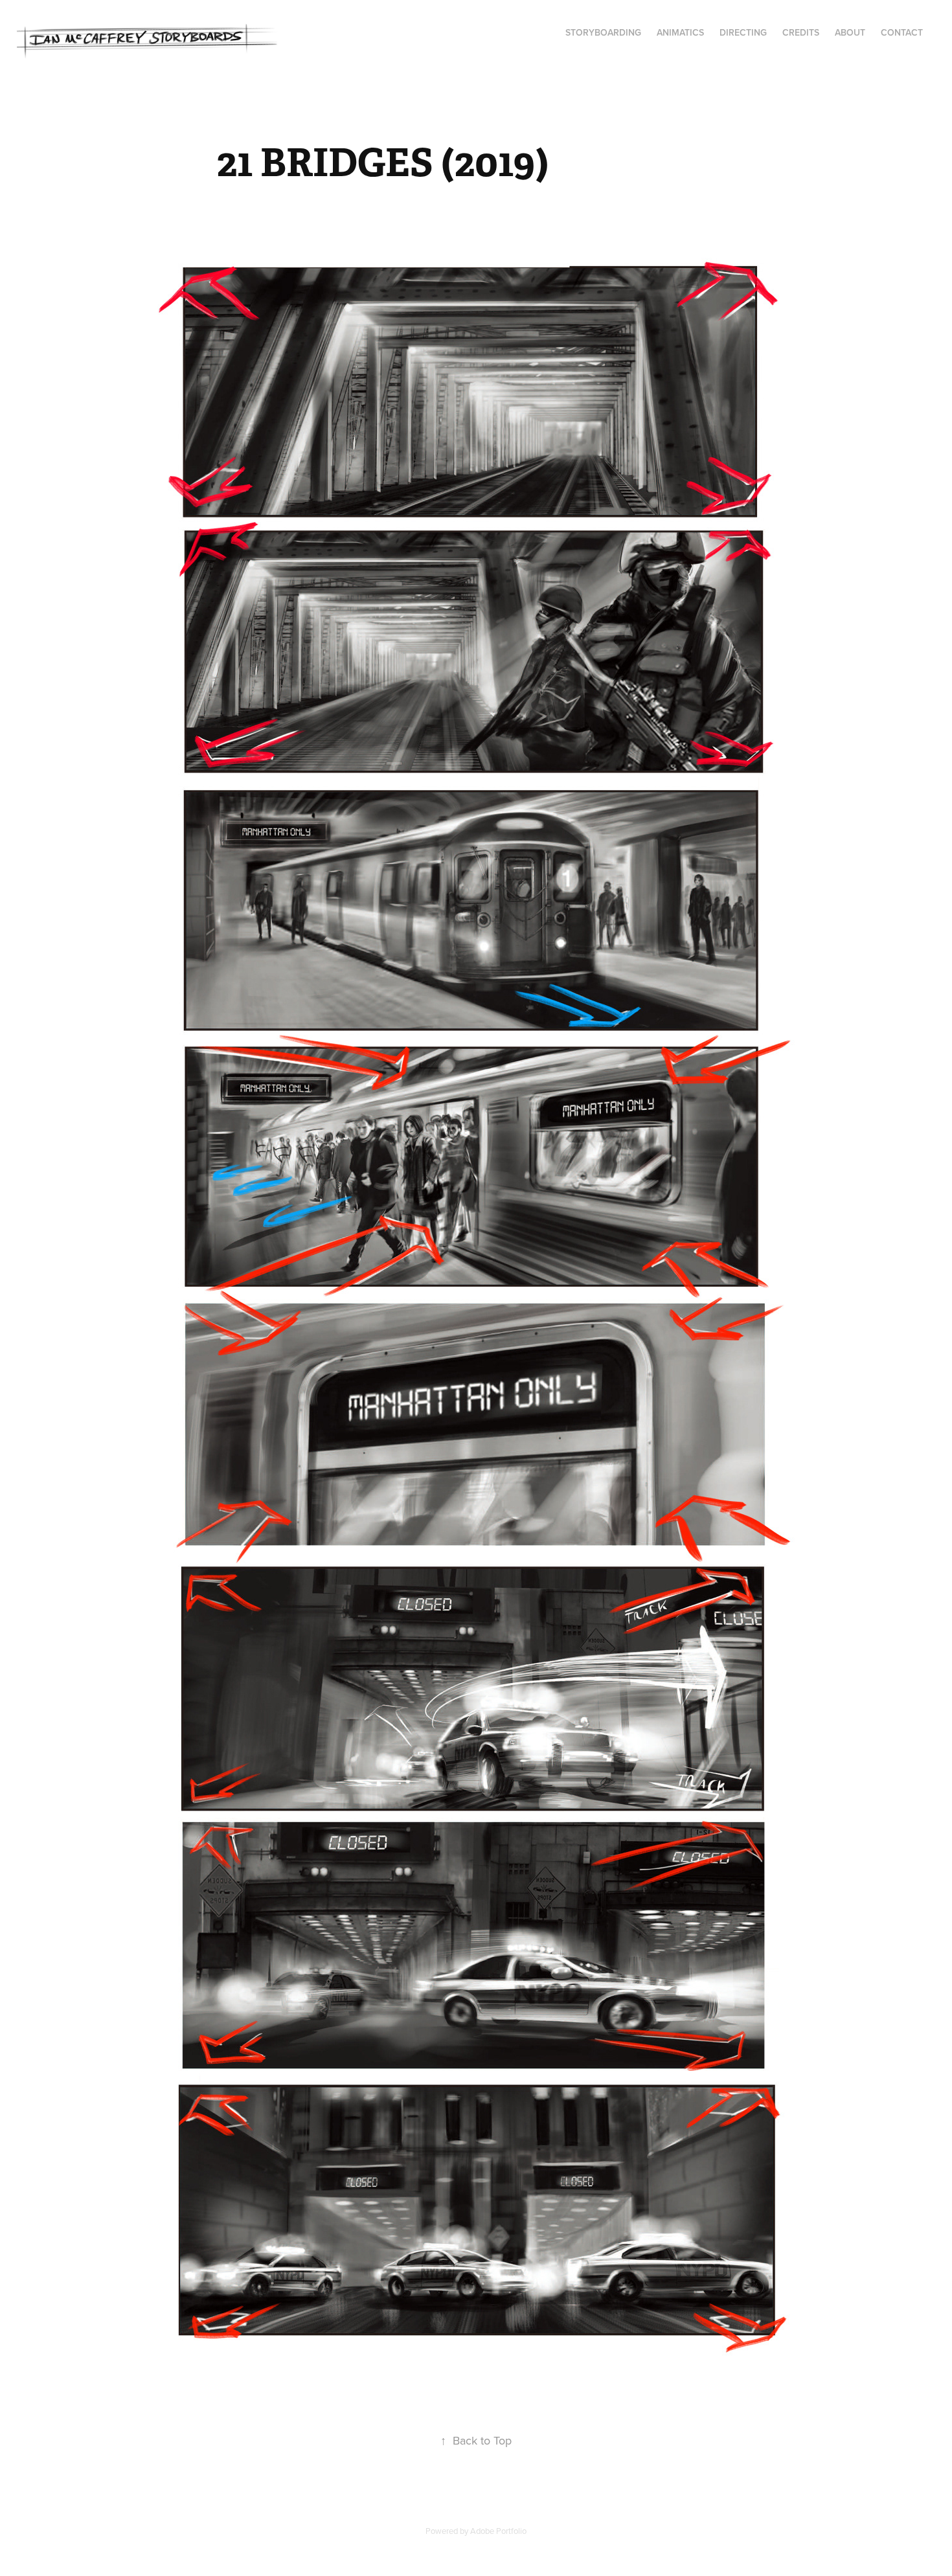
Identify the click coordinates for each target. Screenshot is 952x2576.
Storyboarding (603, 32)
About (850, 32)
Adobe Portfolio (498, 2531)
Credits (801, 32)
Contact (902, 32)
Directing (743, 32)
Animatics (680, 32)
